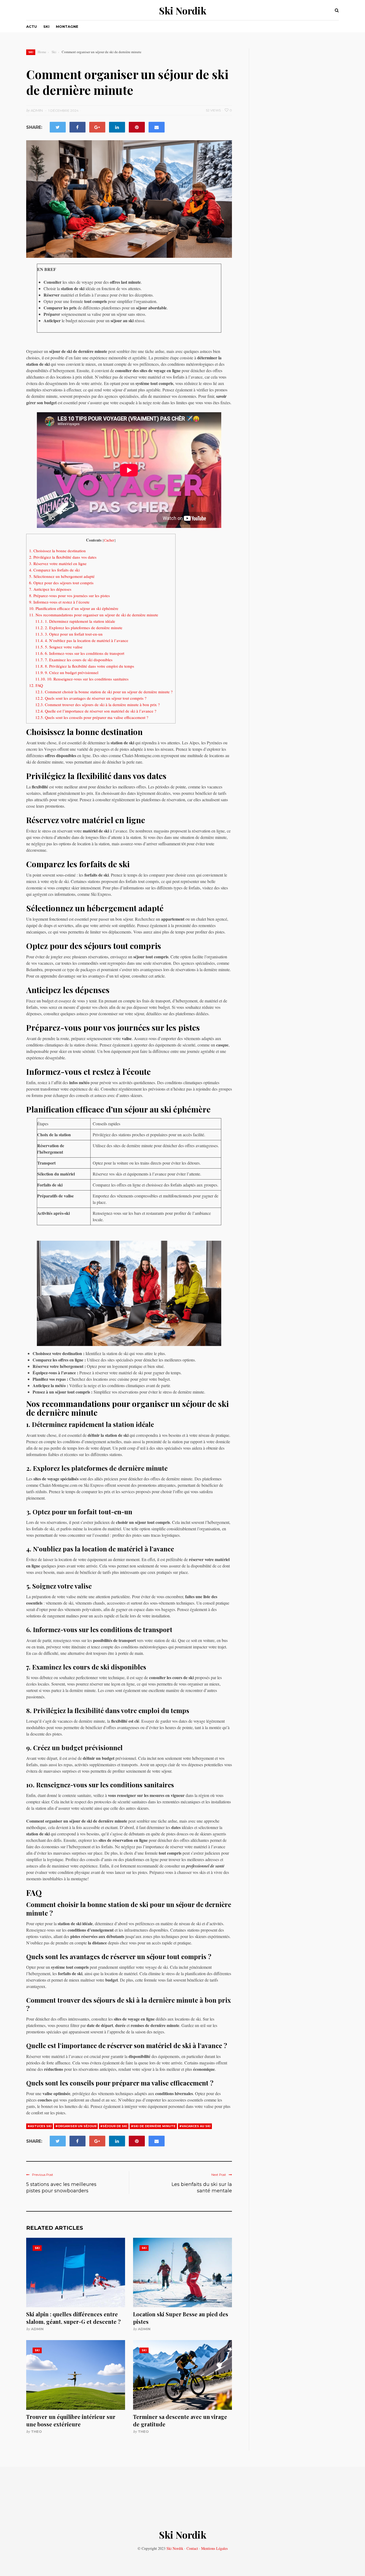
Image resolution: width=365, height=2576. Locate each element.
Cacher (109, 540)
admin (37, 2329)
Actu (32, 26)
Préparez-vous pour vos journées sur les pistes (69, 596)
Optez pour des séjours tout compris (61, 583)
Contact (192, 2548)
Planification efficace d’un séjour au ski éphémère (74, 608)
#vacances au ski (195, 2126)
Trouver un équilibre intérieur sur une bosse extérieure (71, 2420)
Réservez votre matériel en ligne (58, 563)
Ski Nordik (183, 10)
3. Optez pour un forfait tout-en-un (69, 634)
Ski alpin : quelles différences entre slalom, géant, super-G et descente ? (73, 2318)
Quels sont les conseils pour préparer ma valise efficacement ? (92, 717)
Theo (36, 2431)
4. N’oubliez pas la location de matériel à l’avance (82, 640)
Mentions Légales (214, 2548)
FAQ (36, 685)
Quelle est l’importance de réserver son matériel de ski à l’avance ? (96, 711)
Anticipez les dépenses (50, 589)
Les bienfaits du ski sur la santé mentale (202, 2188)
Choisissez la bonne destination (57, 551)
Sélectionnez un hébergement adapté (62, 576)
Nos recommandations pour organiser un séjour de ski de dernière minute (94, 615)
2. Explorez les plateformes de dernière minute (79, 628)
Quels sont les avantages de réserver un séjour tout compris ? (91, 698)
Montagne (67, 26)
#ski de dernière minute (153, 2126)
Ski (46, 26)
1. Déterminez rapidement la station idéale (75, 621)
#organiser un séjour (76, 2126)
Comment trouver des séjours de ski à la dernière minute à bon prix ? (98, 705)
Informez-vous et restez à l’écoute (59, 602)
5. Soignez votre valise (59, 647)
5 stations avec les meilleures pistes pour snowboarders (61, 2188)
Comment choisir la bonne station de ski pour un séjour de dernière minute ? (104, 692)
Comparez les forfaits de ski (54, 570)
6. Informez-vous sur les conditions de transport (80, 653)
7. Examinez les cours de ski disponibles (74, 660)
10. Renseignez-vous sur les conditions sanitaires (82, 679)
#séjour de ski (114, 2126)
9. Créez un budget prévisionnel (67, 672)
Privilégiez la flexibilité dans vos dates (63, 557)
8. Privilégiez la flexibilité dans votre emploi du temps (85, 666)
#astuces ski (40, 2126)
